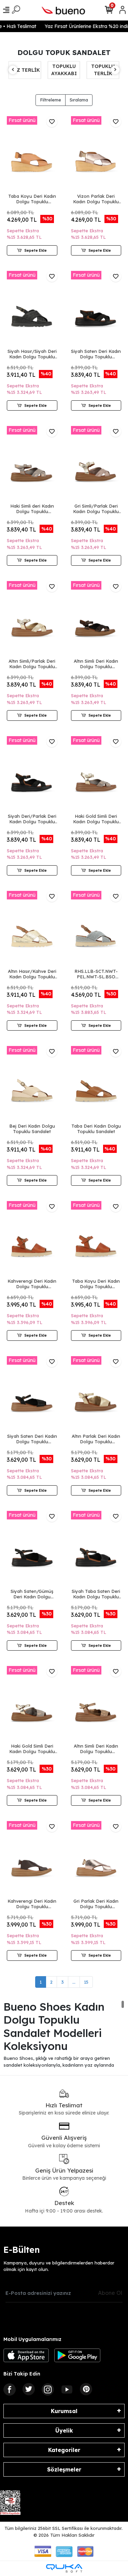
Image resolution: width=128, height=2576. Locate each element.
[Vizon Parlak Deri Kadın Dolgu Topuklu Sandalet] (96, 154)
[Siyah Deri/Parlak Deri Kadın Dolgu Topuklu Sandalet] (32, 774)
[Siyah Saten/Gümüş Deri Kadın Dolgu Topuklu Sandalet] (32, 1549)
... (74, 1982)
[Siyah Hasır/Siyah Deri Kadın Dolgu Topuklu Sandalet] (32, 309)
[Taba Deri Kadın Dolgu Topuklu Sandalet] (96, 1084)
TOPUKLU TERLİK (64, 70)
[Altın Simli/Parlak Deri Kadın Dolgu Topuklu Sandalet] (32, 619)
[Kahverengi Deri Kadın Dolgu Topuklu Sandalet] (32, 1239)
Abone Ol (110, 2293)
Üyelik (64, 2430)
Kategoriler (64, 2450)
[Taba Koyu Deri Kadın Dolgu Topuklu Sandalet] (32, 154)
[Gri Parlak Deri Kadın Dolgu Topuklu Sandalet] (96, 1859)
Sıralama (79, 100)
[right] (115, 70)
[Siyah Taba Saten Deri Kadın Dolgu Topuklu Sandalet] (96, 1549)
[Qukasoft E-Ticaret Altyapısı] (64, 2568)
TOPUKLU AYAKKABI (25, 70)
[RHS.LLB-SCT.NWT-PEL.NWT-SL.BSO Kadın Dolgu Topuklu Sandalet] (96, 929)
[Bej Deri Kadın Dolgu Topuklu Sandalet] (32, 1084)
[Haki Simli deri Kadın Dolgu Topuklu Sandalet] (32, 464)
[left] (13, 70)
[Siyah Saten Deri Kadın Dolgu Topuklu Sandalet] (96, 309)
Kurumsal (64, 2411)
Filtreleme (51, 100)
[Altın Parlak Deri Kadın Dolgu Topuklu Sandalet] (96, 1394)
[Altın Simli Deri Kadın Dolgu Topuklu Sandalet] (96, 619)
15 (86, 1982)
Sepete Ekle (35, 250)
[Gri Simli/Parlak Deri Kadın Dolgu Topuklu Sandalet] (96, 464)
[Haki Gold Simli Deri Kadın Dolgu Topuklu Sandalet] (96, 774)
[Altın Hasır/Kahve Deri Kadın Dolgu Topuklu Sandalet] (32, 929)
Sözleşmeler (64, 2469)
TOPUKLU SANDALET (103, 70)
